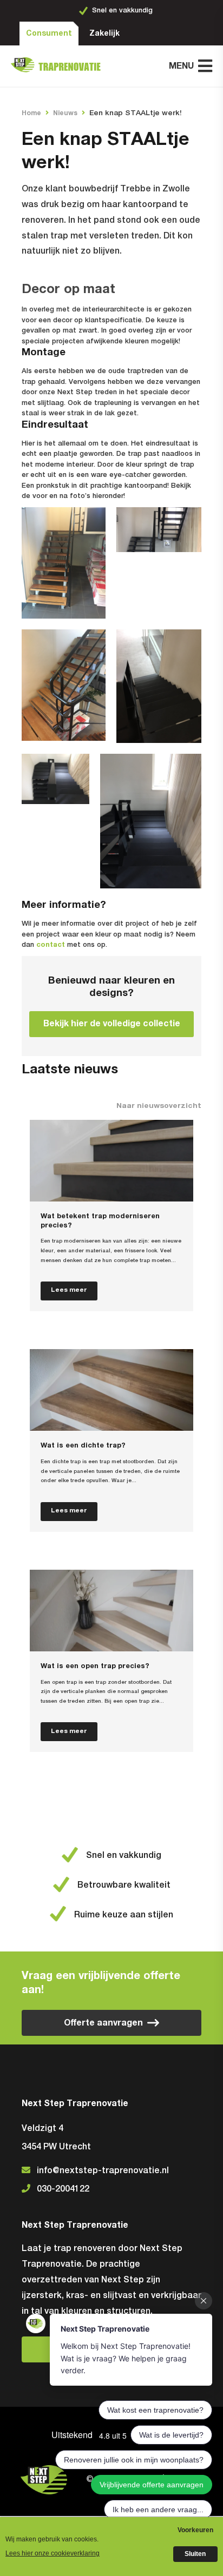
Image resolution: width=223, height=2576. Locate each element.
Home (31, 113)
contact (51, 945)
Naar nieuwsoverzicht (159, 1106)
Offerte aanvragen (103, 2023)
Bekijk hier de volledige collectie (112, 1024)
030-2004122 (63, 2189)
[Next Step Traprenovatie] (60, 66)
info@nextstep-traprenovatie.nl (103, 2171)
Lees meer (69, 1290)
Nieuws (65, 113)
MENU (181, 66)
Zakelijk (104, 34)
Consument (49, 34)
